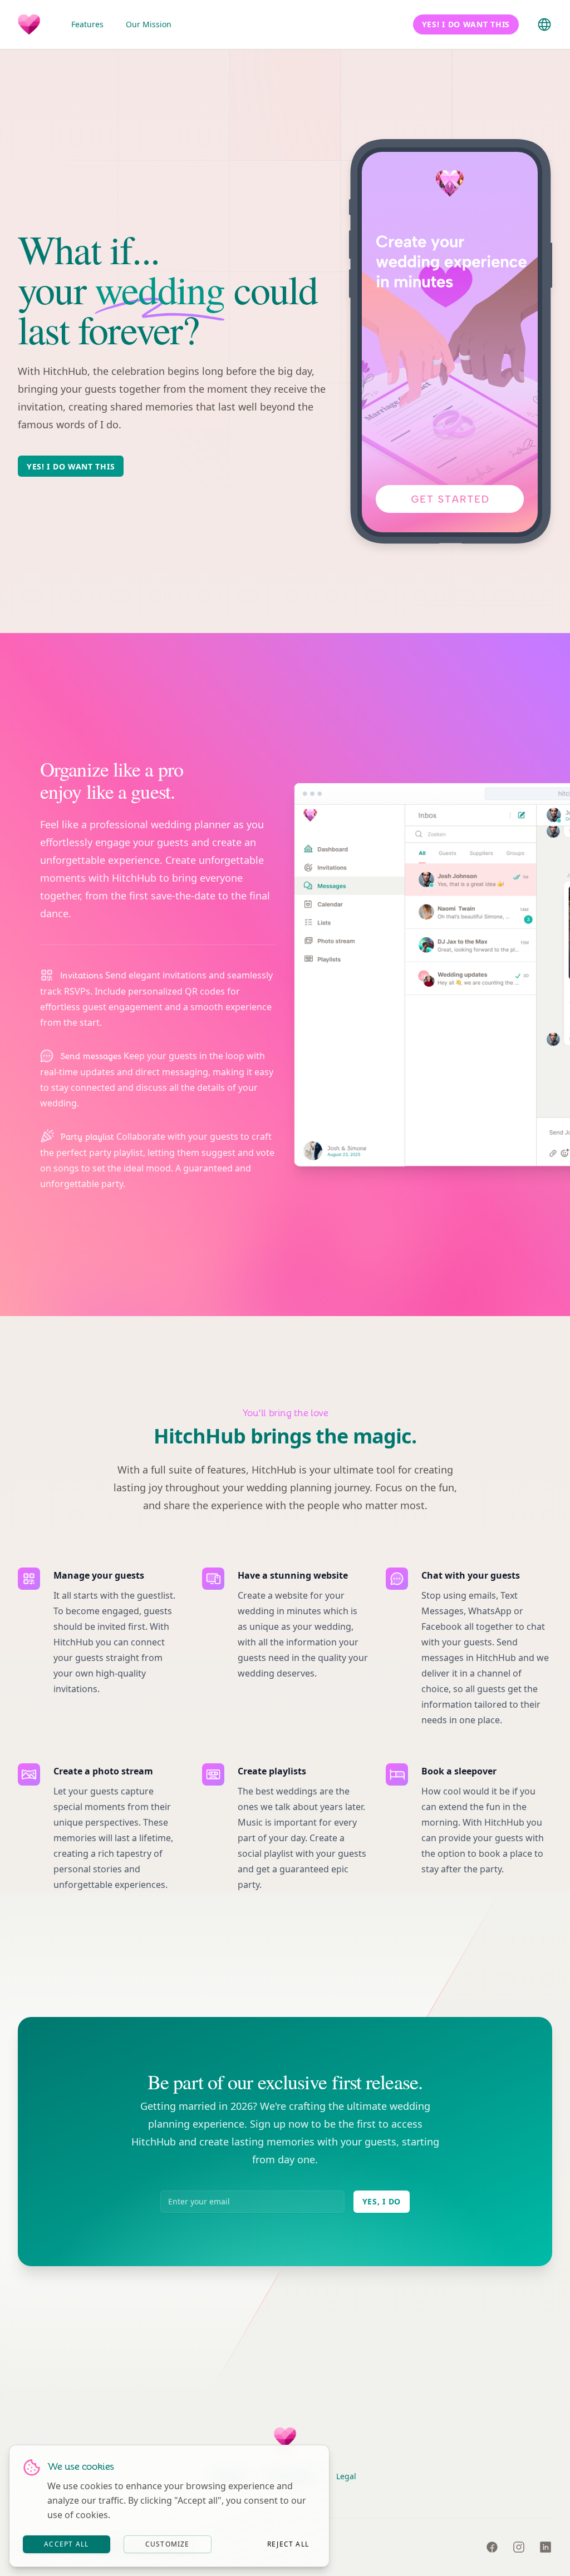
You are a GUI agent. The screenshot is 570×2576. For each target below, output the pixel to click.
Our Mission (149, 24)
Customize (168, 2544)
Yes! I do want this (71, 466)
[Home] (29, 24)
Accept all (66, 2544)
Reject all (288, 2544)
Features (87, 24)
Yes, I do (382, 2201)
